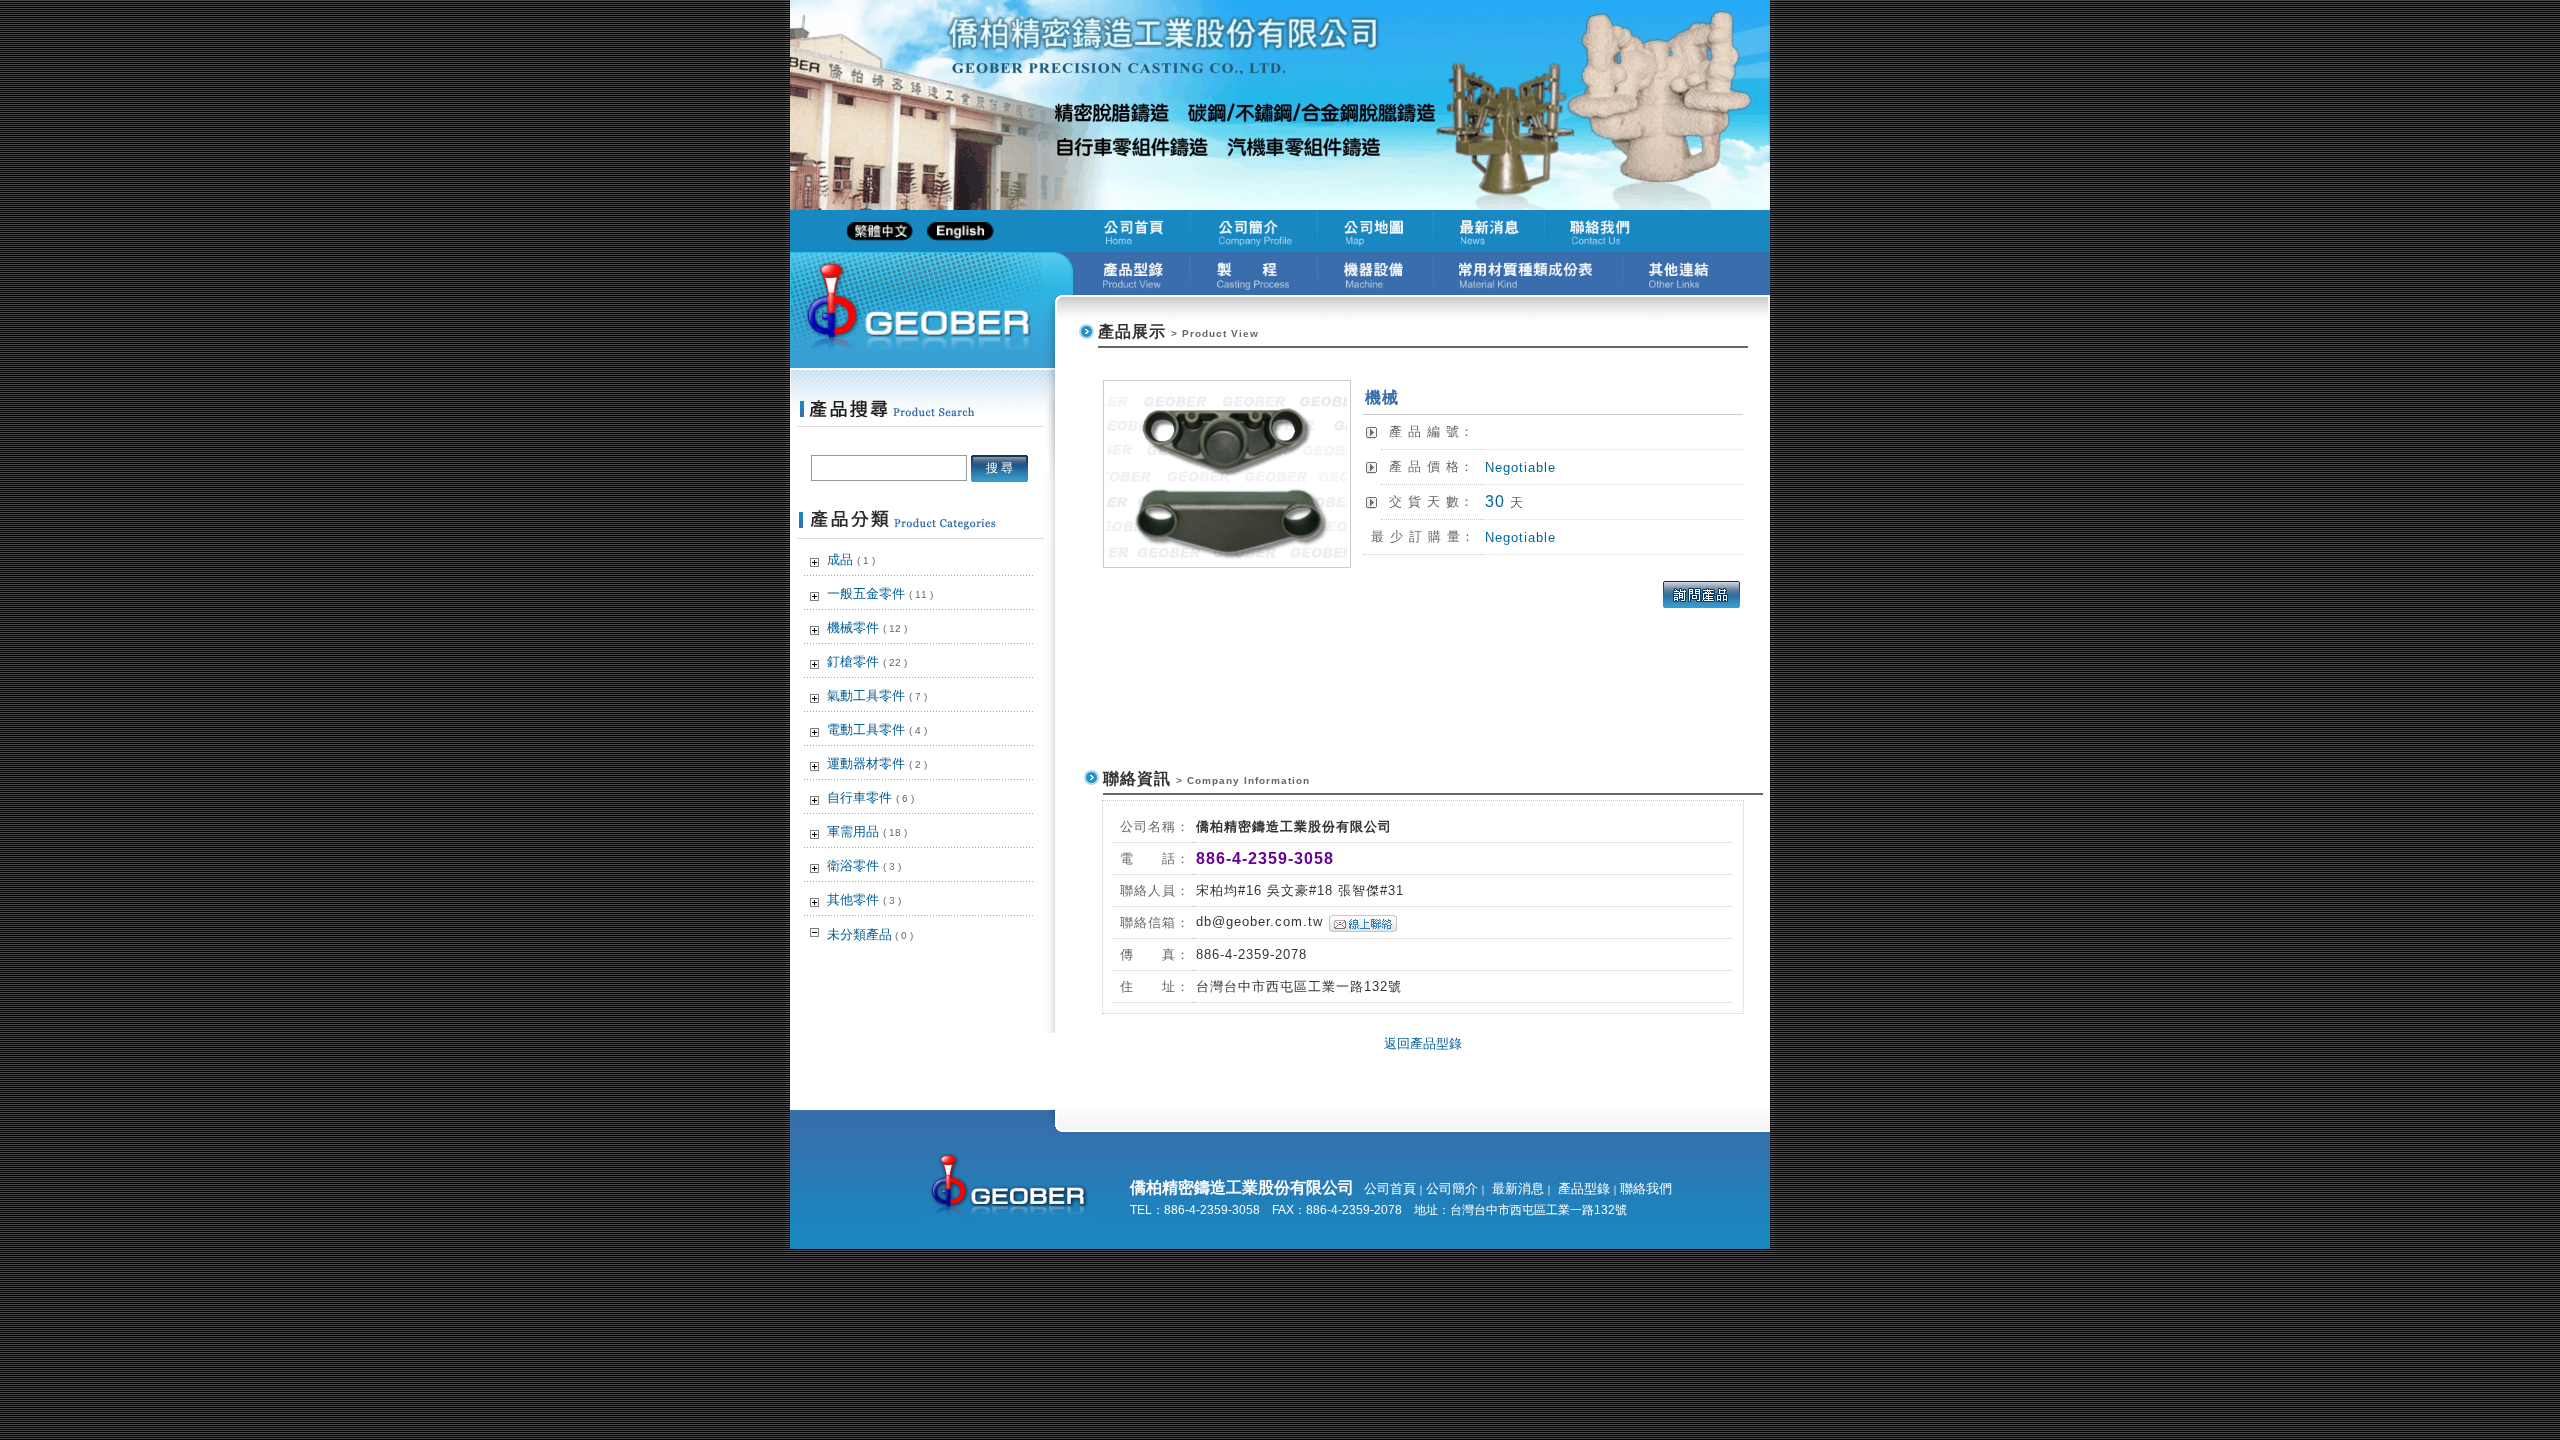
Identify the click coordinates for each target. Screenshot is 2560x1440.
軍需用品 (867, 831)
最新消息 (1516, 1188)
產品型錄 (1582, 1188)
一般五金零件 (880, 593)
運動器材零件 (877, 763)
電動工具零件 (877, 729)
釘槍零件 (867, 661)
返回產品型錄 (1423, 1043)
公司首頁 (1390, 1188)
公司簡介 (1452, 1188)
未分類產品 (870, 934)
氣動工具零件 (877, 695)
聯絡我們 (1646, 1188)
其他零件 (864, 899)
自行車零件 (870, 797)
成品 (851, 559)
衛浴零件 (864, 865)
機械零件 (867, 627)
